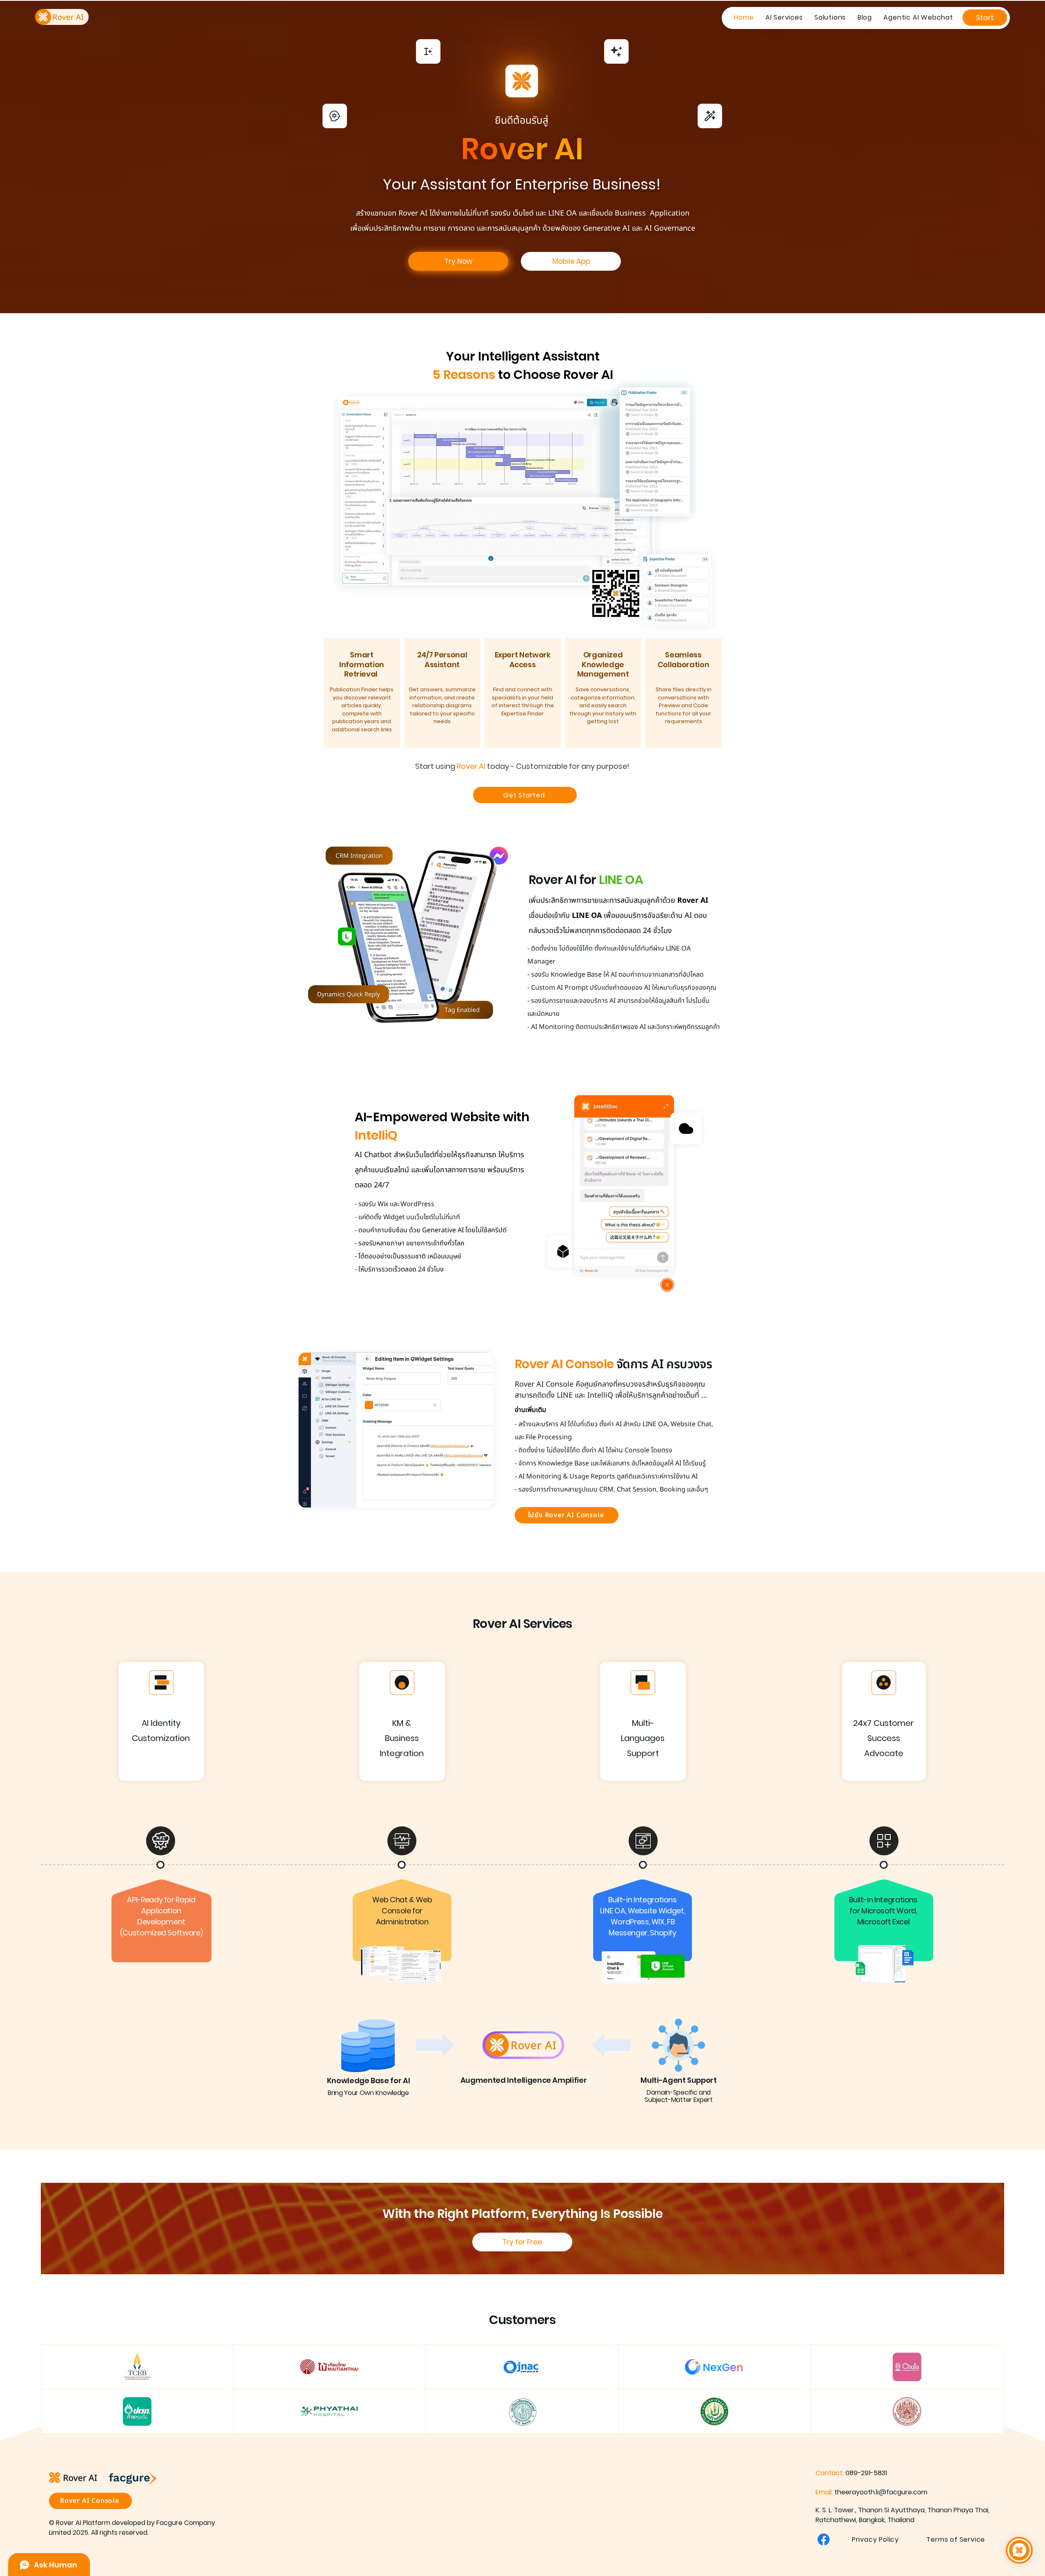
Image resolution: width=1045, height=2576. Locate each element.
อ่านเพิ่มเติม (530, 1410)
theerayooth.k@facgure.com (881, 2492)
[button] (784, 17)
